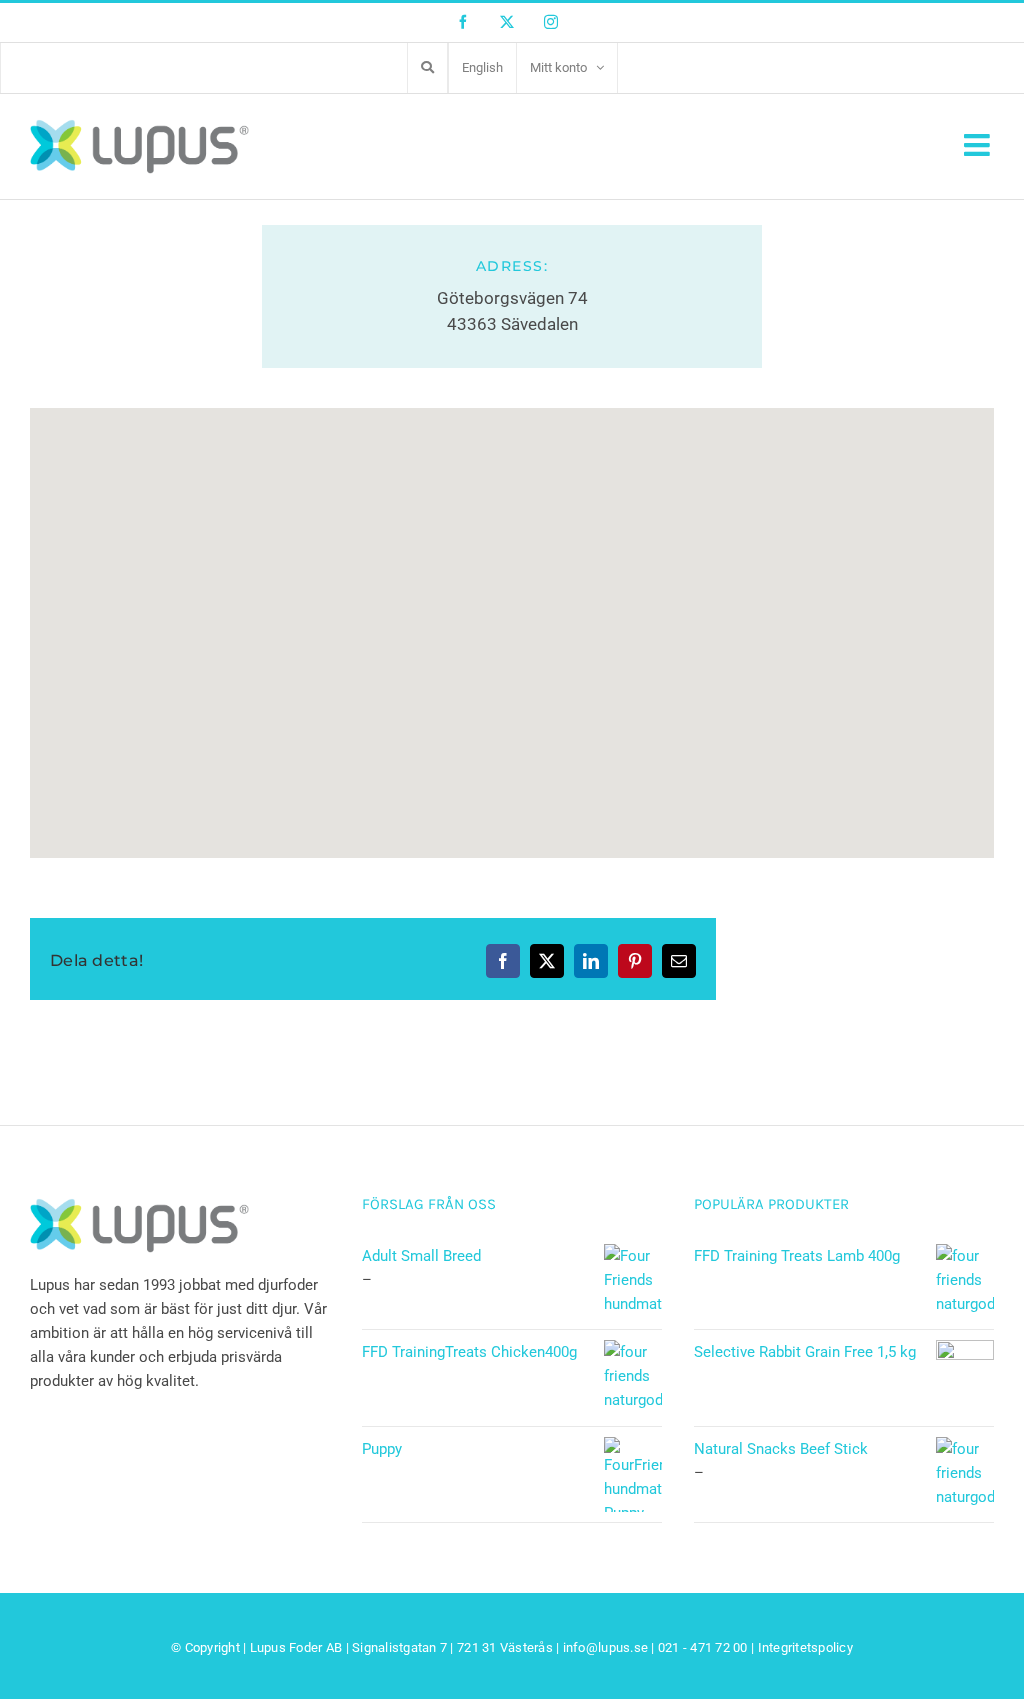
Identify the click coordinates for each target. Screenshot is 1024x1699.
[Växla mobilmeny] (979, 145)
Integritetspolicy (805, 1647)
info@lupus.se (605, 1647)
